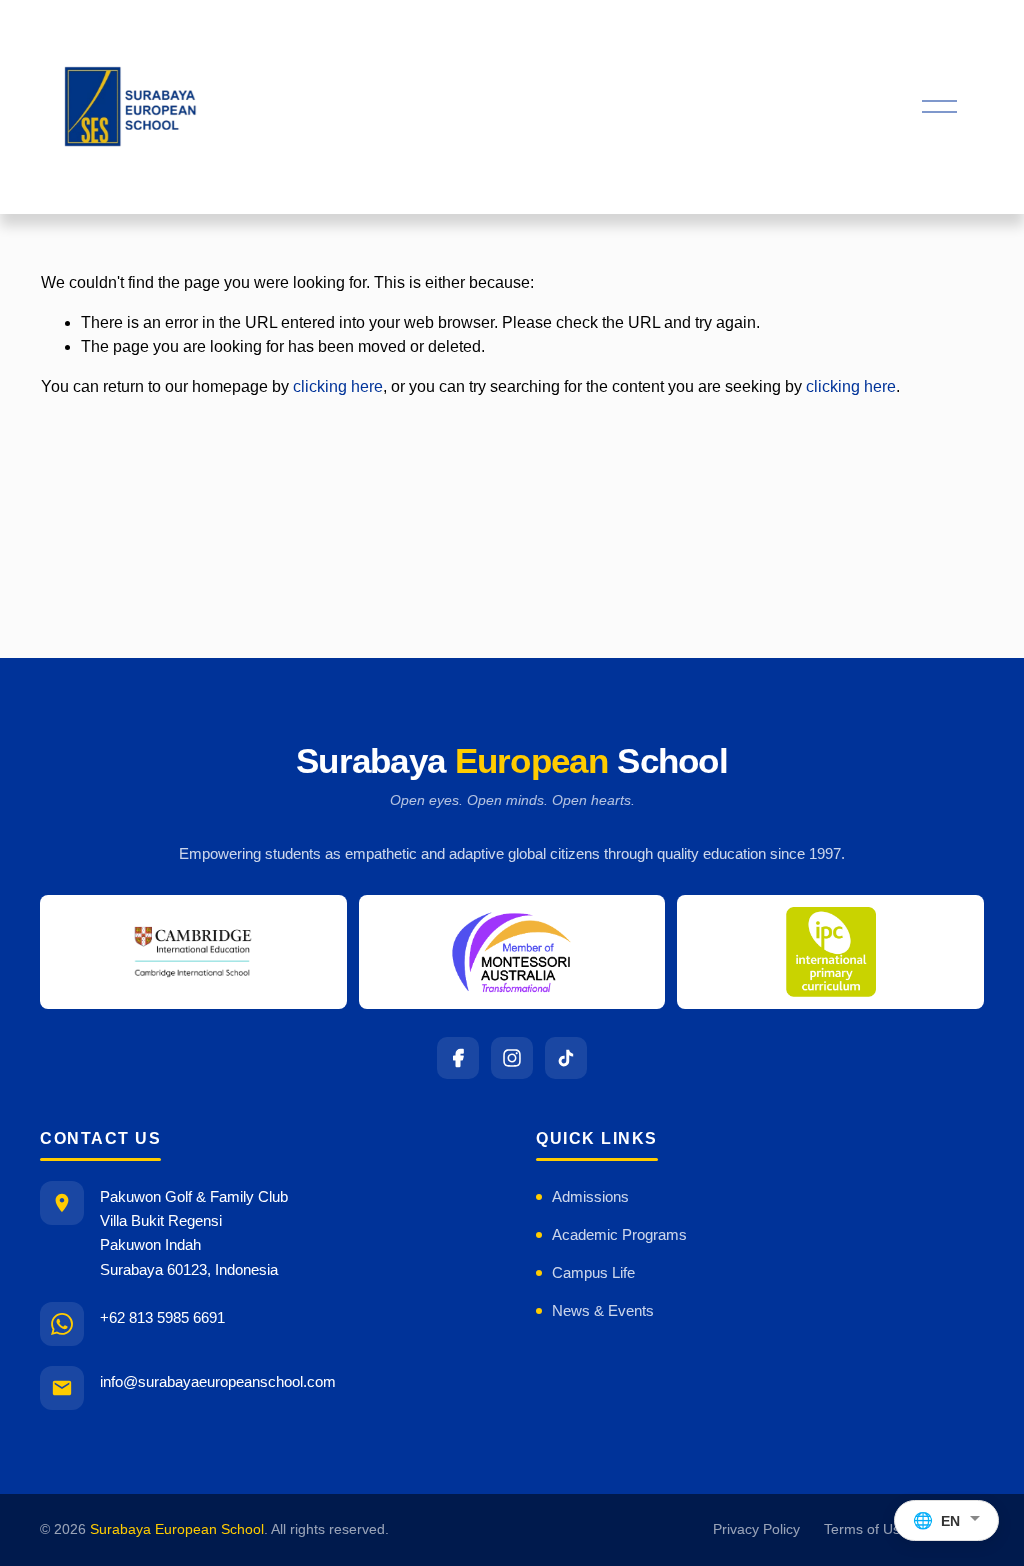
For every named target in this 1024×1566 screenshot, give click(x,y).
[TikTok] (566, 1058)
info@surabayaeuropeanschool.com (218, 1381)
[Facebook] (458, 1058)
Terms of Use (866, 1529)
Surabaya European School (177, 1529)
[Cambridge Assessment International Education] (193, 952)
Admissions (590, 1196)
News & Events (603, 1310)
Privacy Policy (756, 1529)
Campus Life (593, 1272)
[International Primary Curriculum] (830, 952)
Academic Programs (619, 1234)
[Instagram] (512, 1058)
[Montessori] (512, 952)
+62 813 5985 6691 (162, 1317)
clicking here (338, 386)
